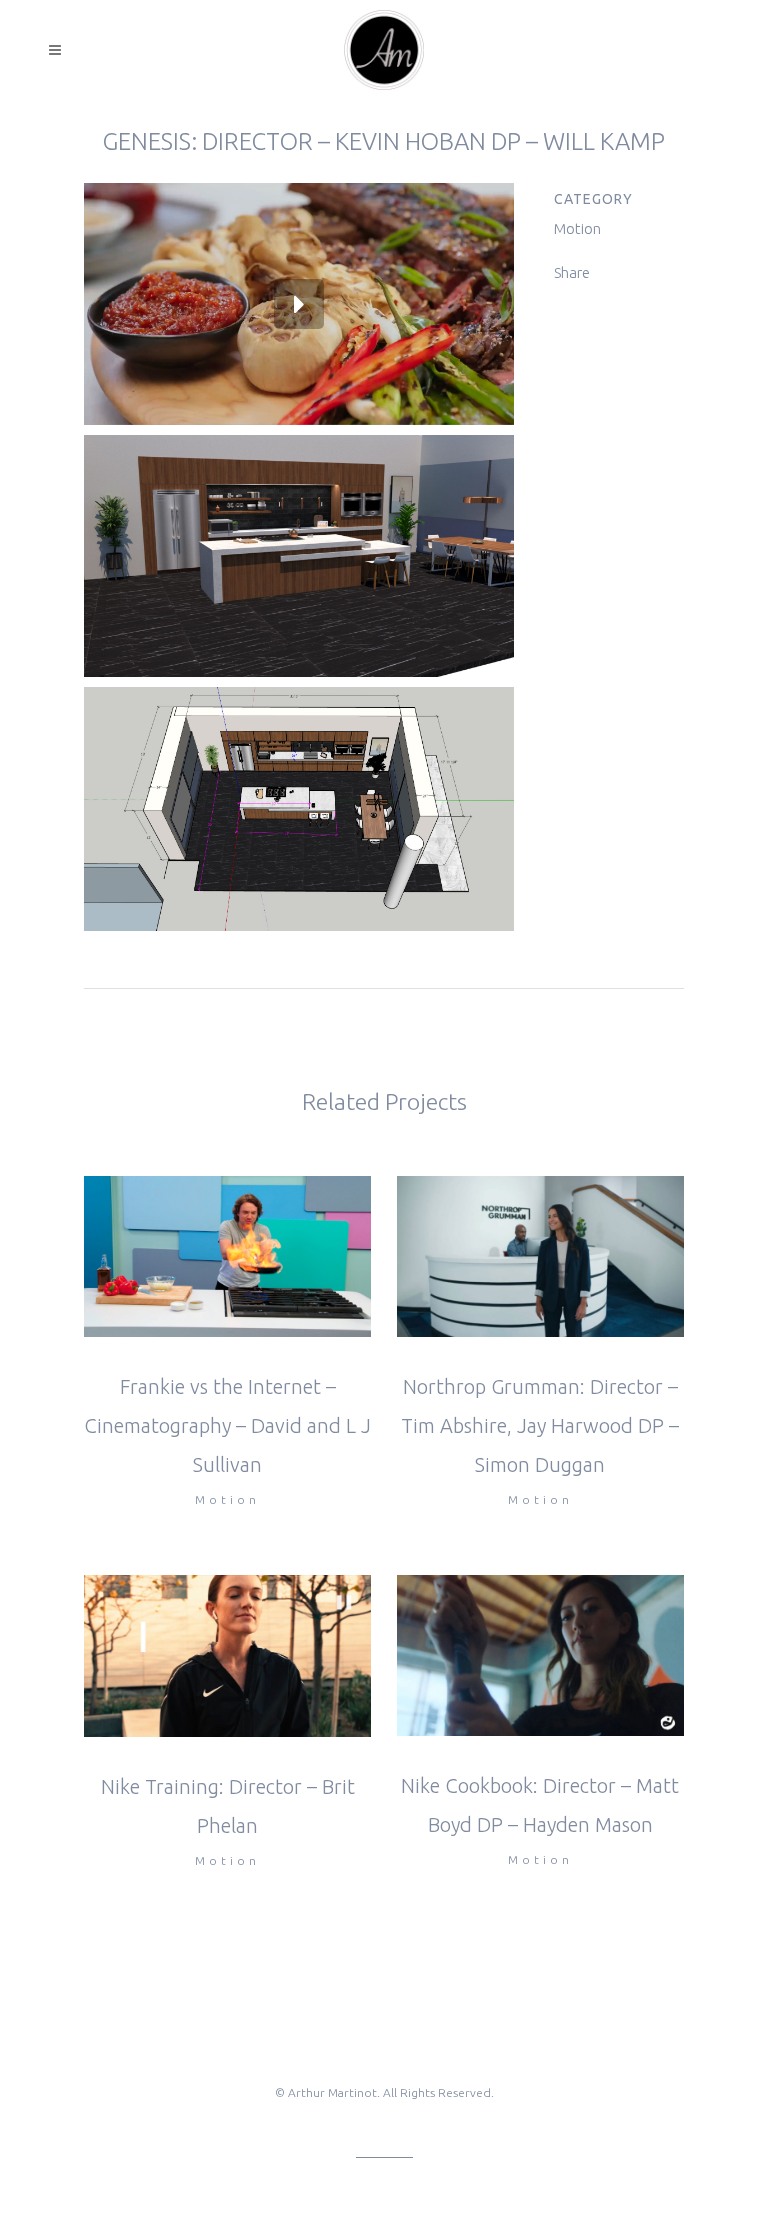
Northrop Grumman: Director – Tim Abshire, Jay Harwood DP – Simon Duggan (540, 1425)
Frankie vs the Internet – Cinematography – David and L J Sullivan (227, 1425)
